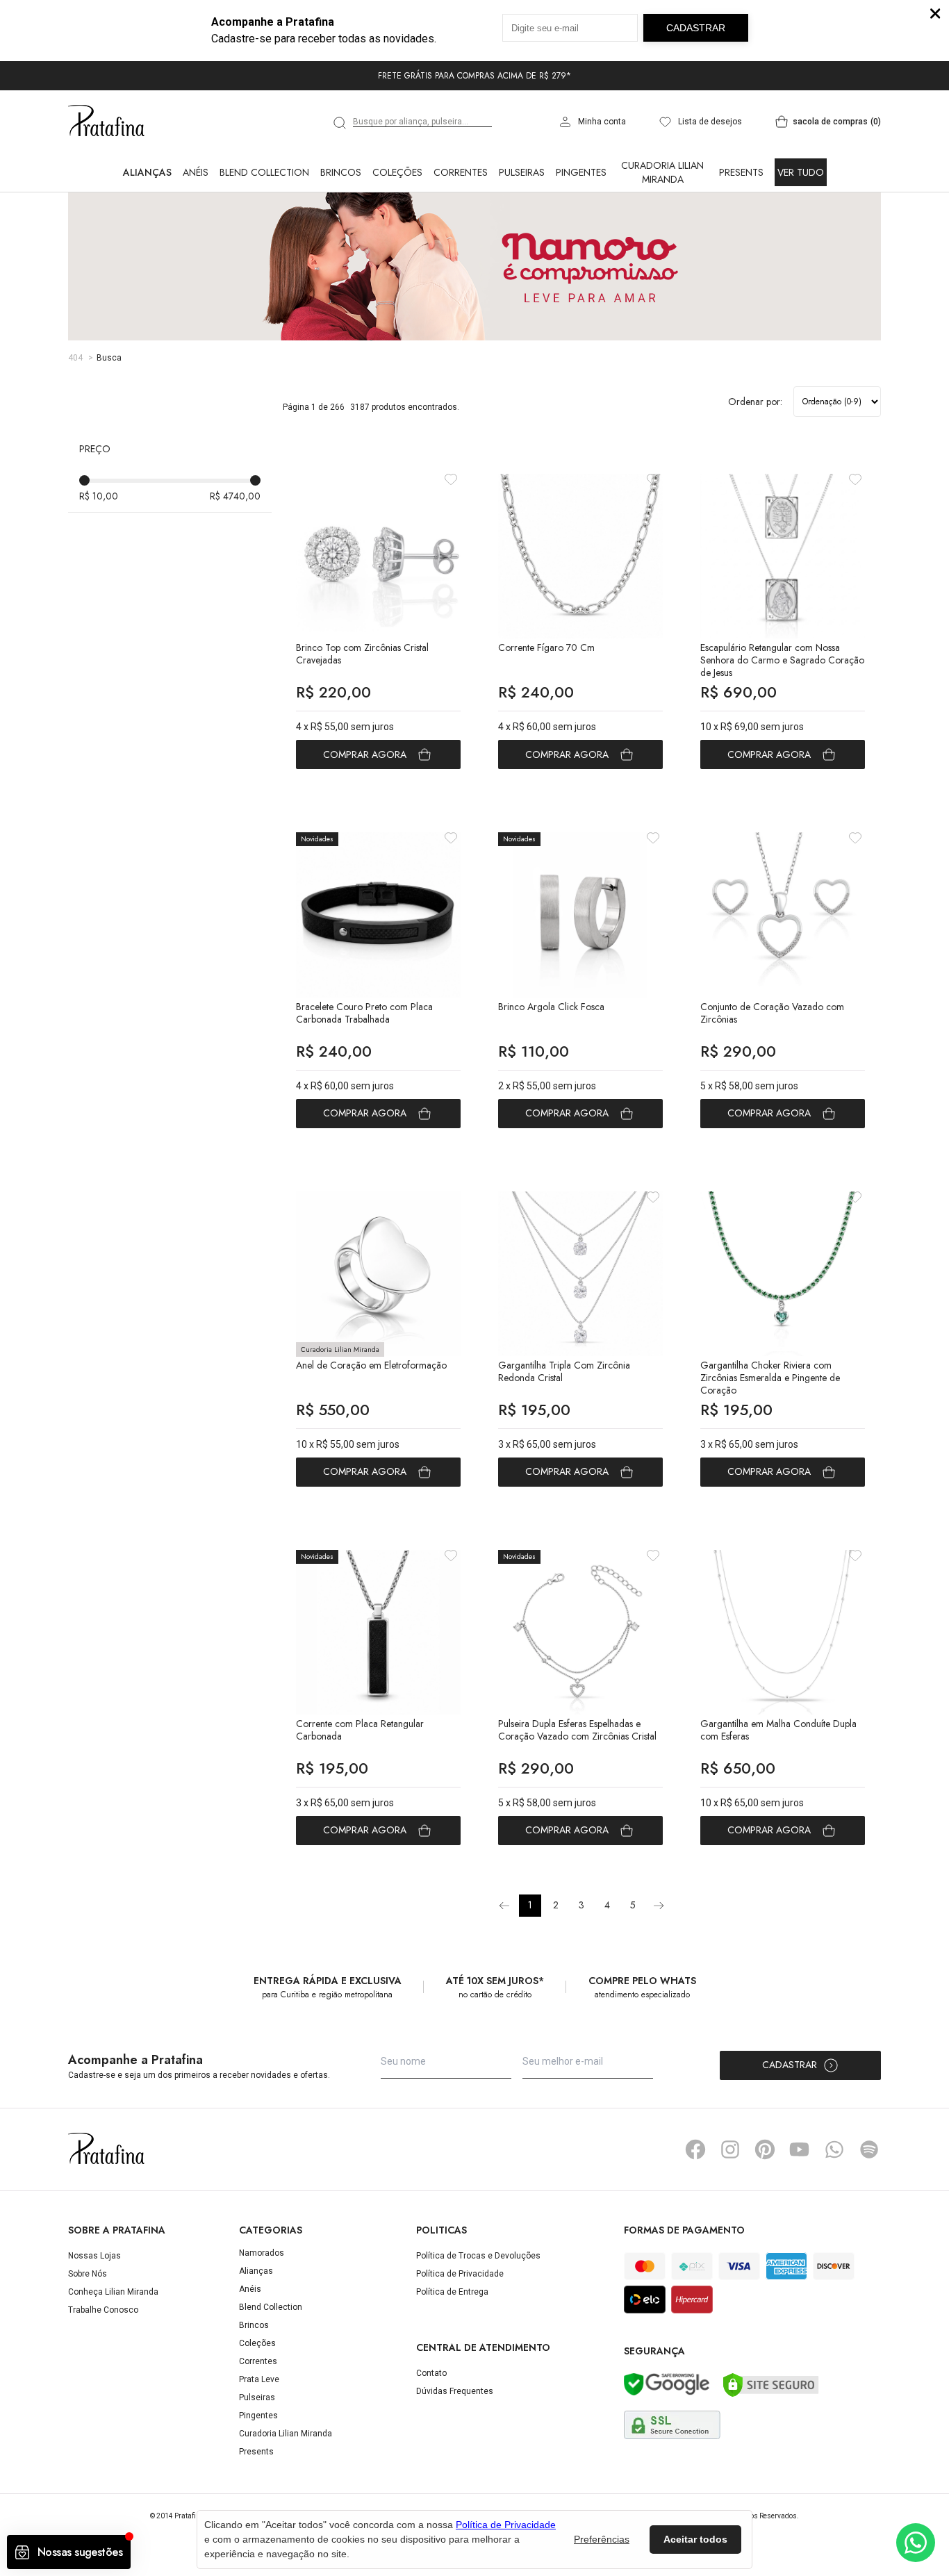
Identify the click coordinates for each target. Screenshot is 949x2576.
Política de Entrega (452, 2292)
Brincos (341, 172)
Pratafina (106, 122)
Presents (741, 172)
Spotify (869, 2149)
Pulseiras (522, 172)
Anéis (196, 172)
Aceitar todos (695, 2539)
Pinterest (765, 2149)
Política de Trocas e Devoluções (478, 2256)
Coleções (397, 172)
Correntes (461, 172)
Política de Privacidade (460, 2274)
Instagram (730, 2149)
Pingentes (581, 172)
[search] (340, 123)
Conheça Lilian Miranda (113, 2292)
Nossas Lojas (94, 2256)
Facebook (695, 2149)
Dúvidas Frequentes (455, 2391)
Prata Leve (259, 2379)
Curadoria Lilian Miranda (662, 172)
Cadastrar (790, 2065)
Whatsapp (834, 2149)
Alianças (147, 172)
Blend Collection (264, 172)
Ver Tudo (801, 172)
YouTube (800, 2149)
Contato (431, 2373)
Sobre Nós (88, 2274)
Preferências (602, 2539)
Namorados (262, 2253)
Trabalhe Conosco (103, 2310)
